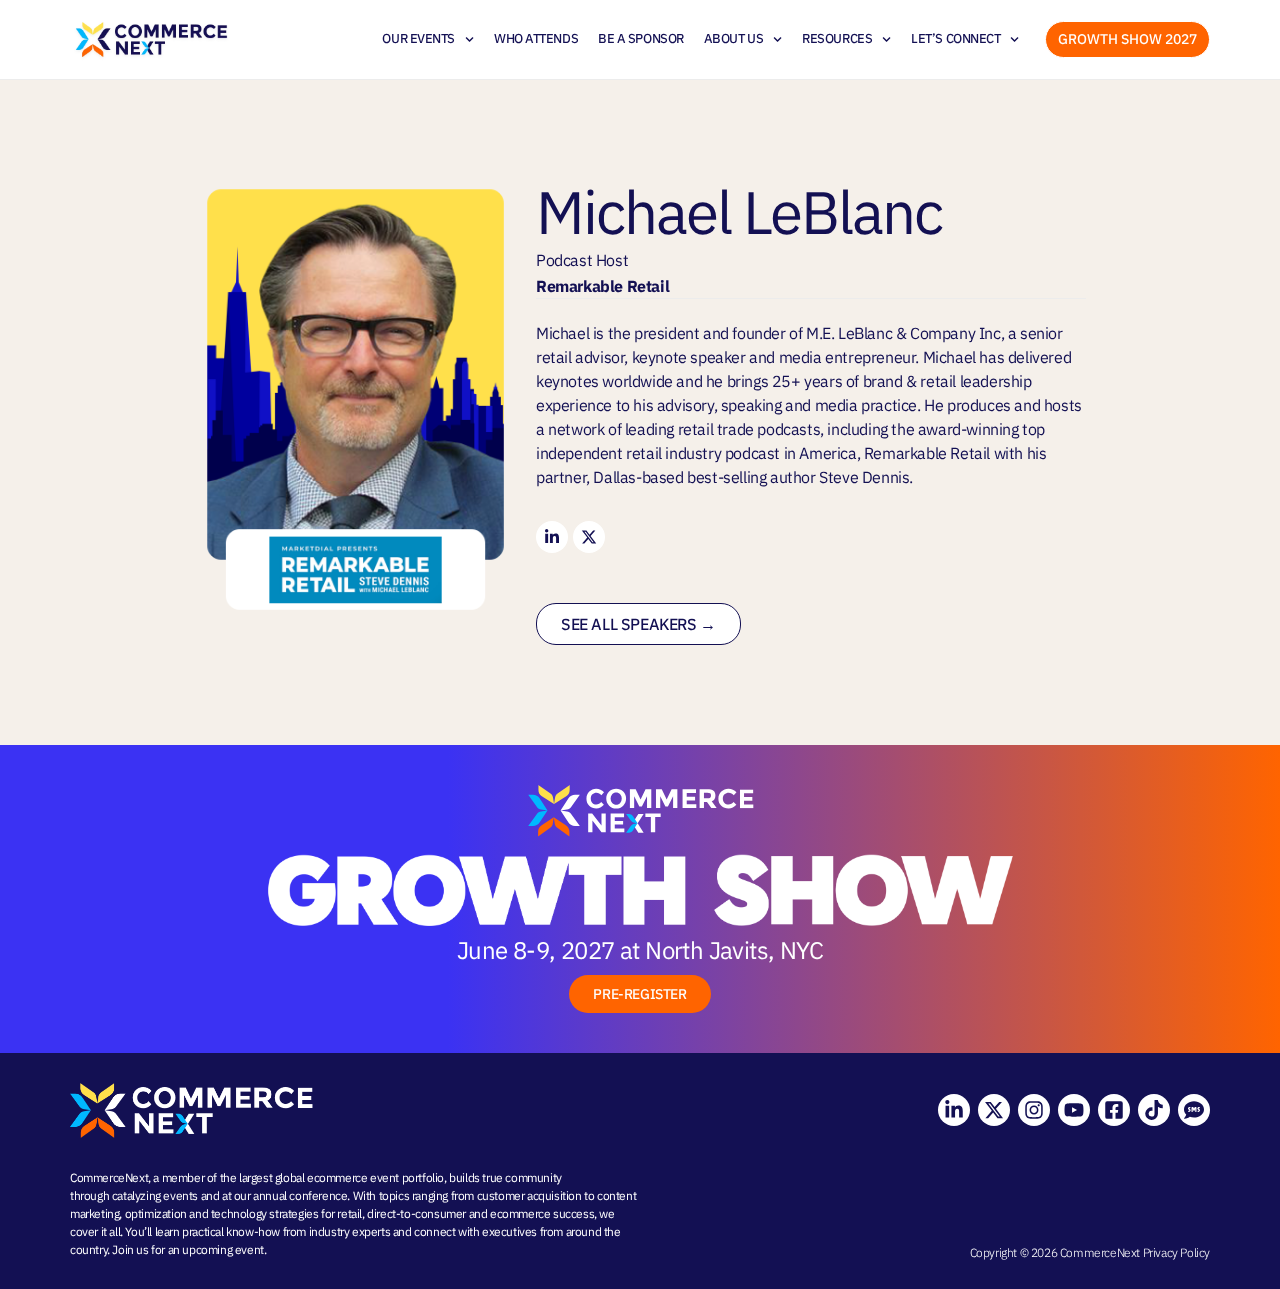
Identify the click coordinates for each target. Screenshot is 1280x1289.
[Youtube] (1074, 1110)
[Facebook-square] (1114, 1110)
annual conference (300, 1195)
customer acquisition (529, 1195)
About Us (733, 38)
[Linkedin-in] (552, 537)
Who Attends (536, 38)
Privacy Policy (1176, 1252)
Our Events (418, 38)
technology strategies (265, 1213)
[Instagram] (1034, 1110)
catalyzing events (155, 1195)
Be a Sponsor (641, 38)
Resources (837, 38)
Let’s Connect (955, 38)
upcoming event (222, 1249)
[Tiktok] (1154, 1110)
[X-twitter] (589, 537)
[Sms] (1194, 1110)
